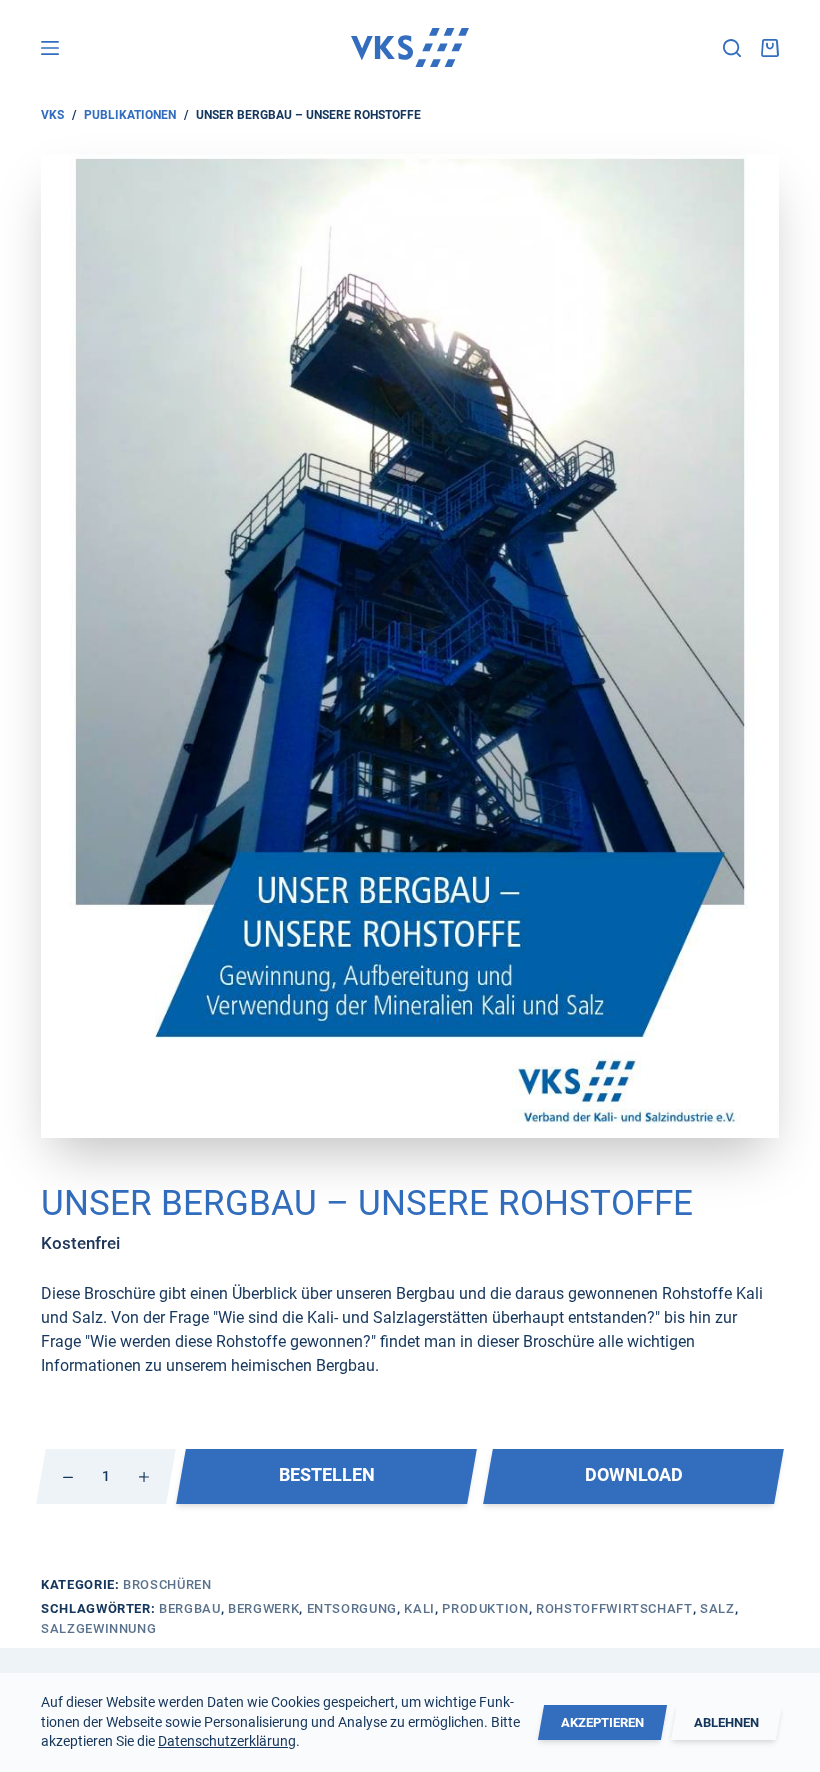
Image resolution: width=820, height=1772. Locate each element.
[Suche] (732, 48)
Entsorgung (352, 1608)
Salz (717, 1608)
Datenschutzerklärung (227, 1741)
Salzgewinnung (98, 1628)
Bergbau (190, 1608)
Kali (419, 1608)
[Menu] (50, 48)
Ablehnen (726, 1722)
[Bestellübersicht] (770, 48)
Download (634, 1475)
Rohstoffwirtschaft (614, 1608)
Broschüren (167, 1584)
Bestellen (327, 1475)
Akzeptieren (602, 1722)
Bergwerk (263, 1608)
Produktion (485, 1608)
